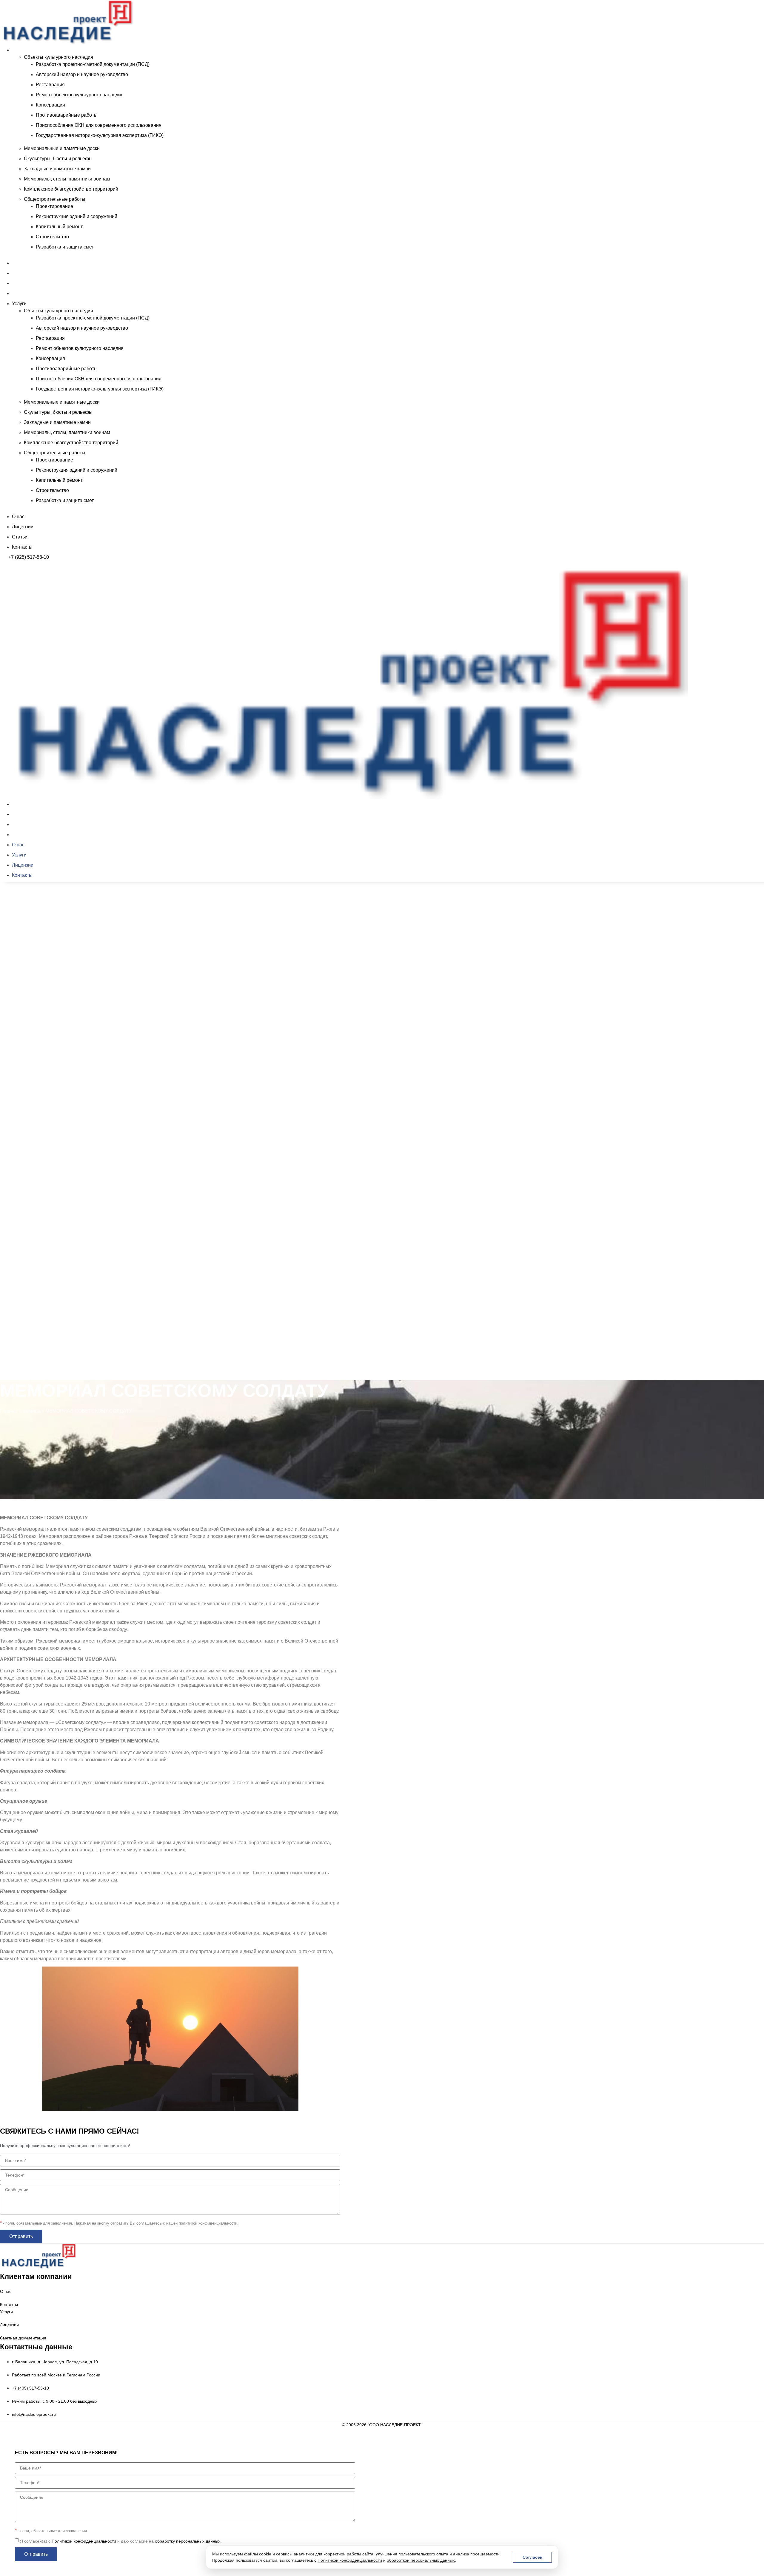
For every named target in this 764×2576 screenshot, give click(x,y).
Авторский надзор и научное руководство (82, 74)
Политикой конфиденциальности (350, 2560)
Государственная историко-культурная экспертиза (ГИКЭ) (100, 135)
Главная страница (20, 1411)
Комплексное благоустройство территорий (71, 189)
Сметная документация (23, 2338)
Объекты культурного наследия (58, 57)
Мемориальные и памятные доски (62, 148)
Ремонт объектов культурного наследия (80, 95)
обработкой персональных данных (421, 2560)
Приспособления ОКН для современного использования (99, 125)
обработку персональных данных (188, 2541)
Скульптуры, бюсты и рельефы (58, 159)
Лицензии (23, 273)
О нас (18, 263)
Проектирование (54, 206)
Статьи (20, 283)
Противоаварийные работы (67, 115)
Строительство (52, 237)
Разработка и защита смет (65, 247)
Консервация (50, 105)
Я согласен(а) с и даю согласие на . (121, 2541)
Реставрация (50, 85)
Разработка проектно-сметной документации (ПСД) (93, 64)
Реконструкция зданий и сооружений (77, 216)
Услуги (19, 50)
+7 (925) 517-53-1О (29, 1382)
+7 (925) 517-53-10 (29, 557)
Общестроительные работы (55, 199)
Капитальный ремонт (59, 227)
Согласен (532, 2557)
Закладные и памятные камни (57, 169)
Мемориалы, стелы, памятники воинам (67, 179)
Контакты (22, 293)
